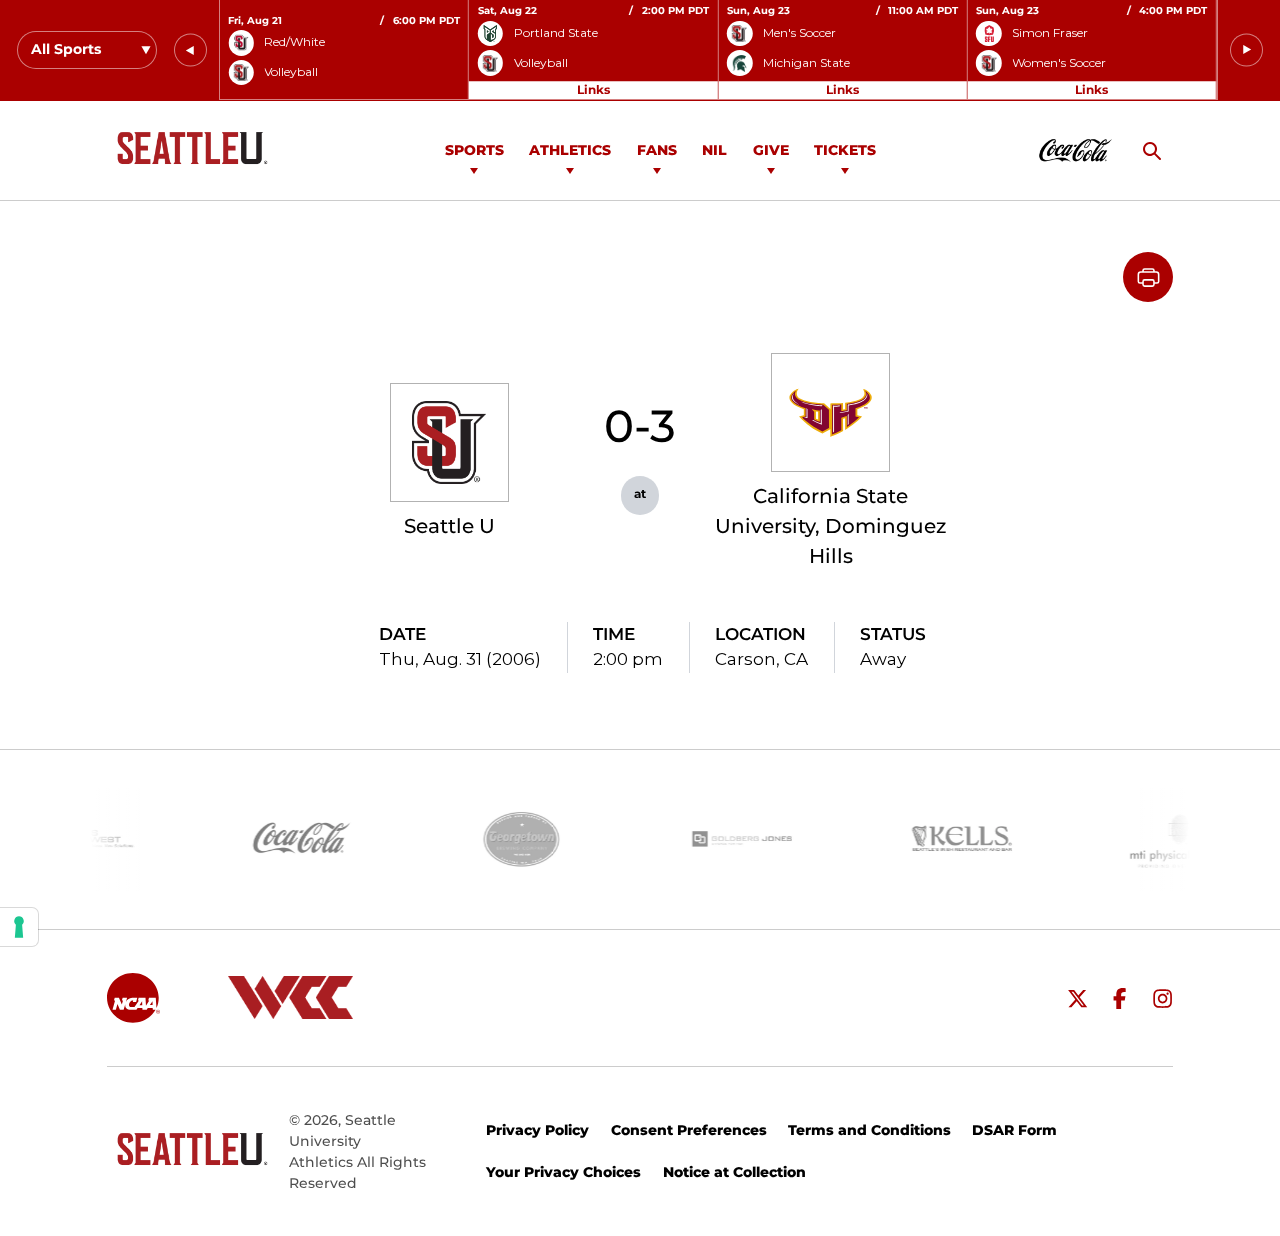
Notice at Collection (734, 1172)
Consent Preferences (689, 1130)
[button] (190, 50)
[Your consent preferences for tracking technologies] (19, 927)
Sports (474, 150)
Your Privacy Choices (563, 1172)
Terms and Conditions (869, 1130)
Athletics (570, 150)
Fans (657, 150)
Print (1148, 277)
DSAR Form (1014, 1130)
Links (593, 89)
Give (771, 150)
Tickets (845, 150)
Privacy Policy (537, 1130)
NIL (714, 150)
